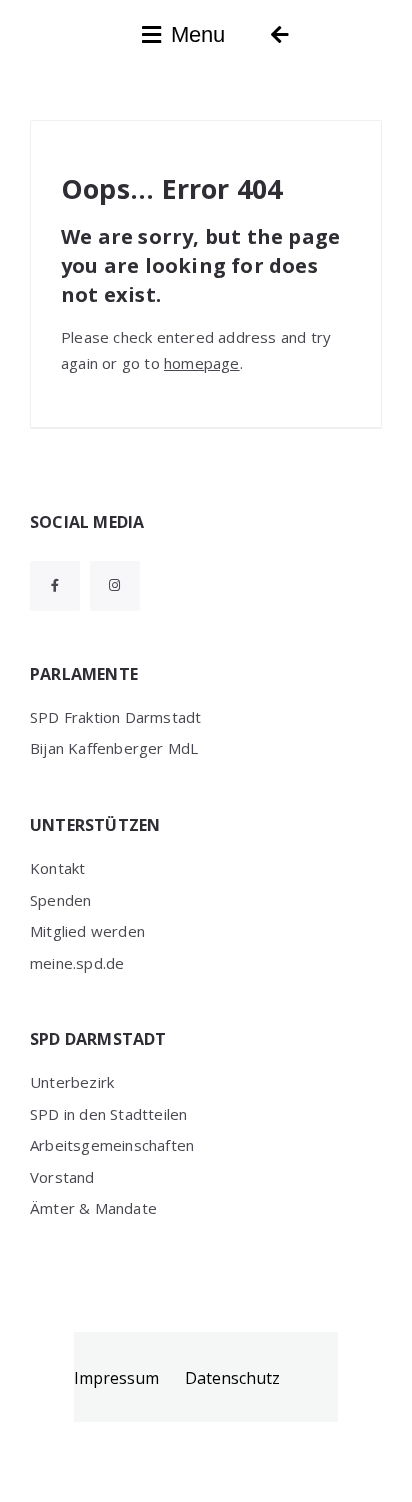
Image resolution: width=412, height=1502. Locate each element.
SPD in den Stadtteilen (108, 1114)
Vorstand (62, 1177)
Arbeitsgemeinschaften (112, 1145)
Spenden (60, 900)
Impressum (116, 1378)
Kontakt (57, 868)
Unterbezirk (72, 1082)
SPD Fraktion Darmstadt (115, 717)
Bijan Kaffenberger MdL (114, 748)
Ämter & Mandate (93, 1208)
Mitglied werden (87, 931)
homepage (202, 363)
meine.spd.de (77, 963)
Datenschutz (232, 1378)
